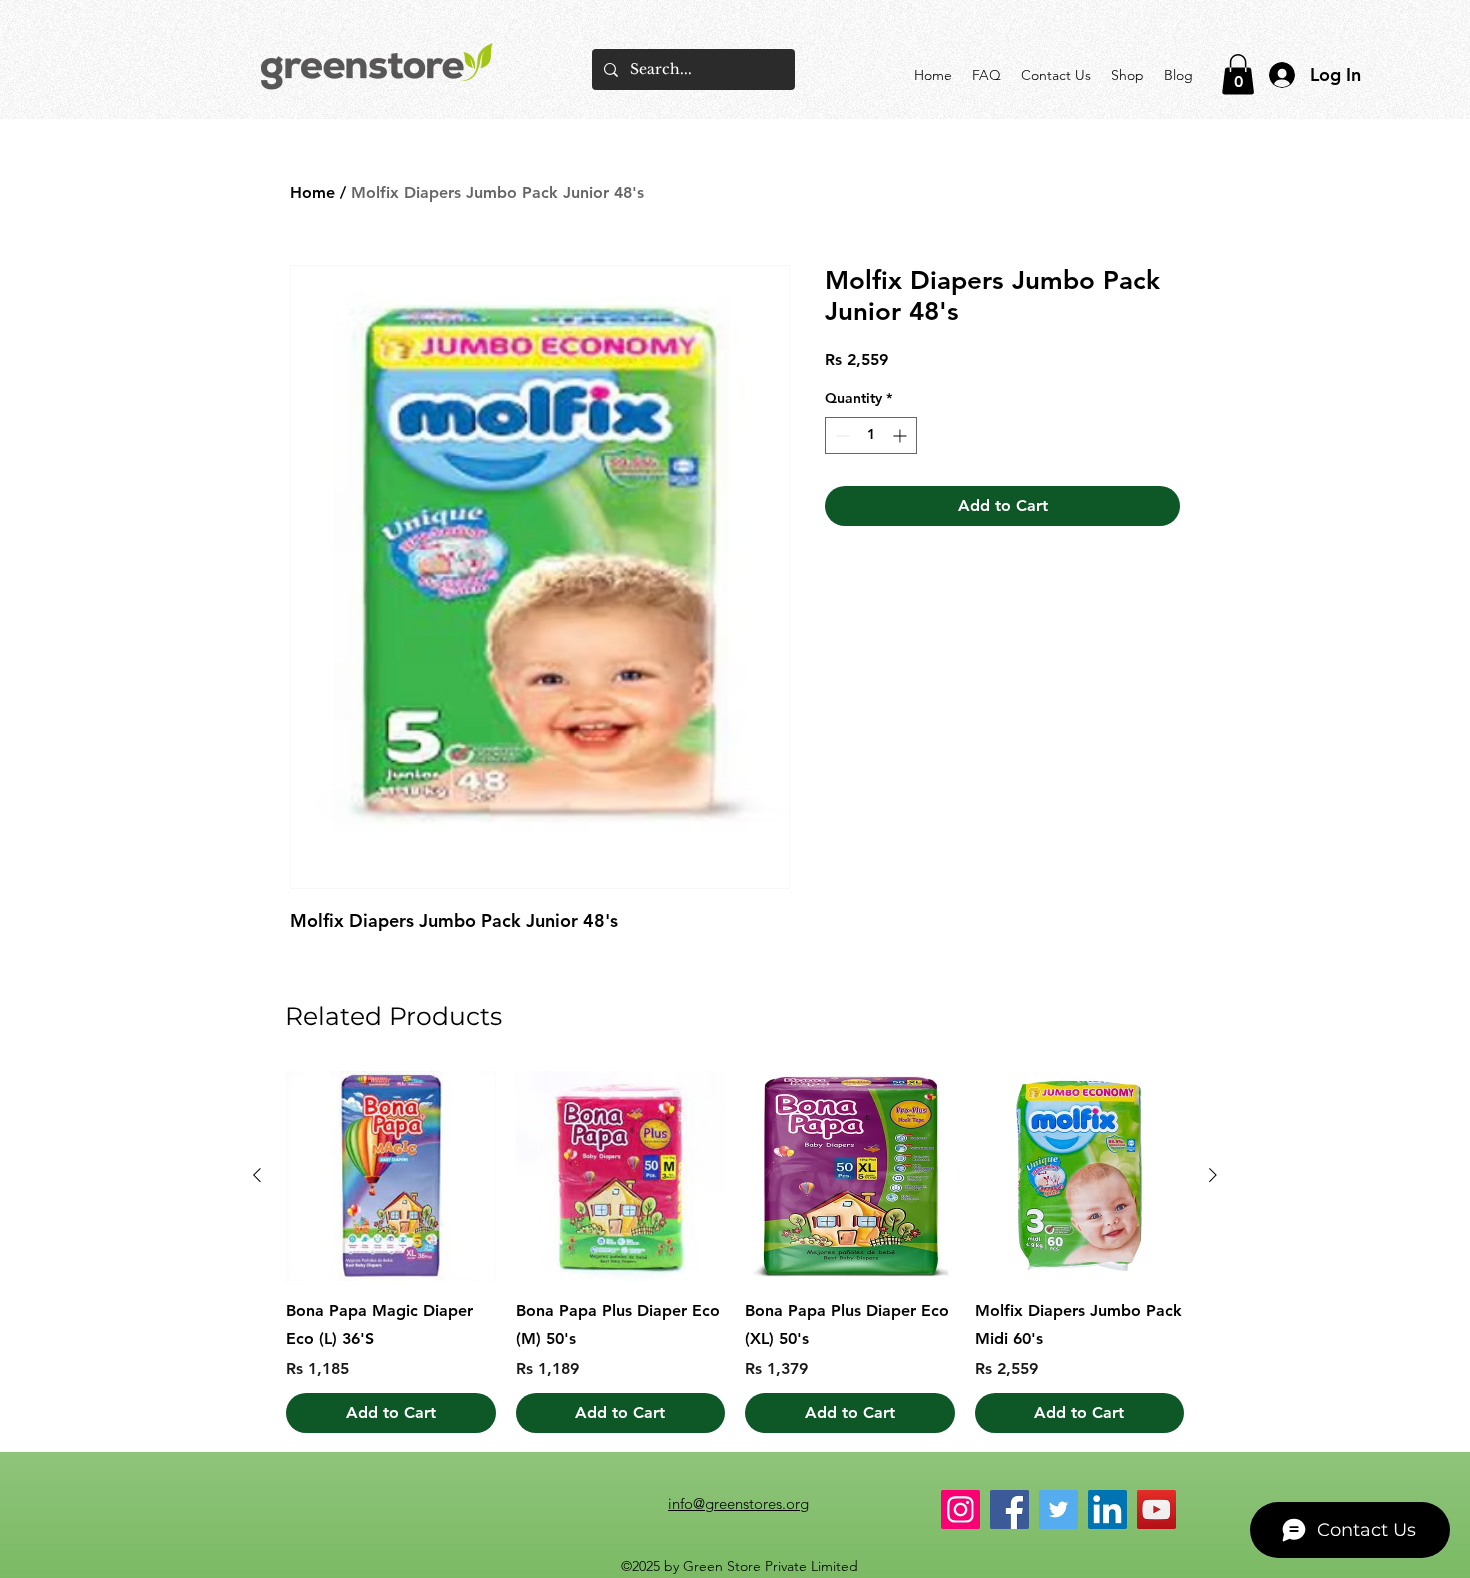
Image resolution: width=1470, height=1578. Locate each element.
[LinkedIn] (1107, 1509)
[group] (735, 1252)
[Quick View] (391, 1176)
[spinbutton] (871, 435)
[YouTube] (1156, 1509)
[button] (1238, 74)
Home (312, 192)
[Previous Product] (257, 1175)
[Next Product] (1213, 1175)
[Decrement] (840, 435)
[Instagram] (960, 1509)
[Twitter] (1058, 1509)
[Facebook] (1009, 1509)
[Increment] (901, 435)
